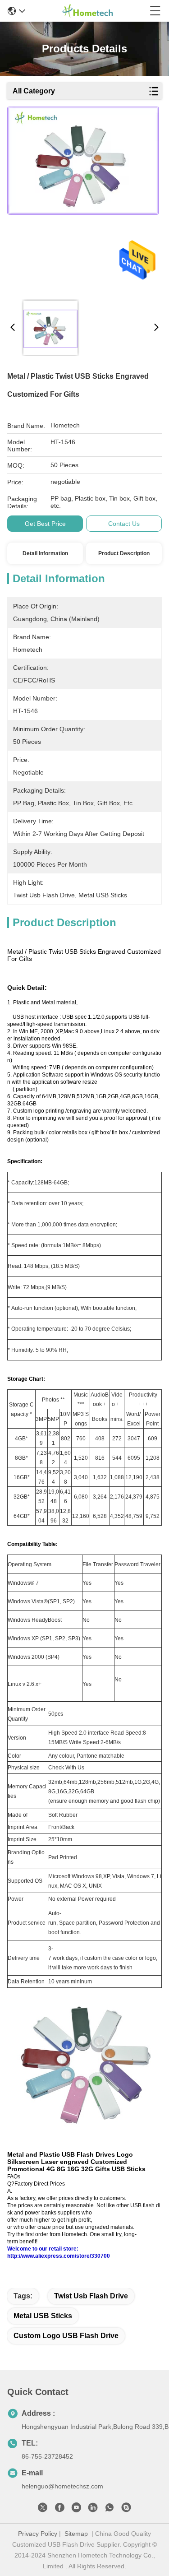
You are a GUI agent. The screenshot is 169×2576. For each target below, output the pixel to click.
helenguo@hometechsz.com (62, 2486)
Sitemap (76, 2534)
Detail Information (45, 553)
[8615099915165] (110, 2509)
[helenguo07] (126, 2509)
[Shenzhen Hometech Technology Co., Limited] (87, 11)
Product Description (124, 553)
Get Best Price (45, 524)
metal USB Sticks (43, 2316)
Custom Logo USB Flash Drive (66, 2336)
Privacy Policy (38, 2534)
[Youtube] (76, 2509)
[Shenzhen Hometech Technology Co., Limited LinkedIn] (93, 2509)
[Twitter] (43, 2509)
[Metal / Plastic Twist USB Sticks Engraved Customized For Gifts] (83, 200)
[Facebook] (59, 2509)
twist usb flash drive (91, 2296)
